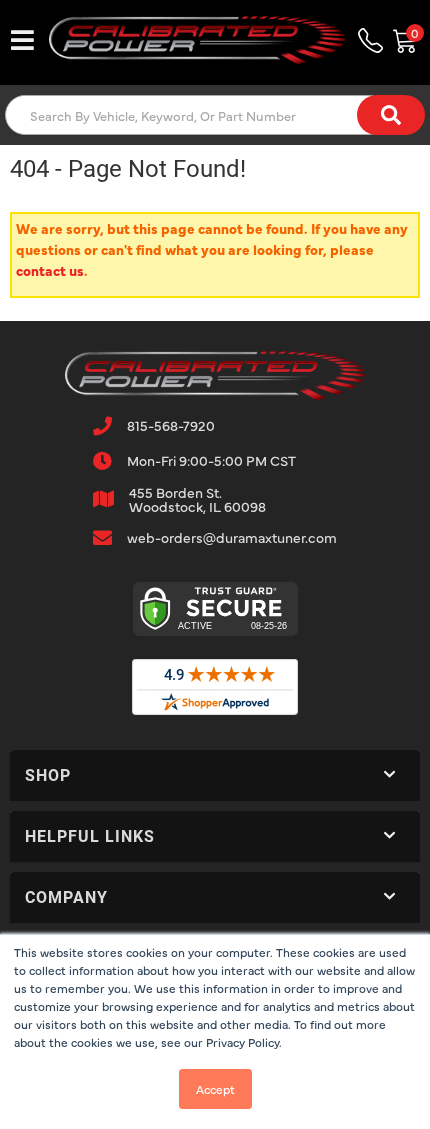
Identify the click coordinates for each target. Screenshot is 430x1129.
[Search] (391, 115)
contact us (50, 270)
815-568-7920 (171, 425)
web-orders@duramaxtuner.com (232, 537)
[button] (215, 115)
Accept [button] (215, 1089)
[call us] (370, 40)
